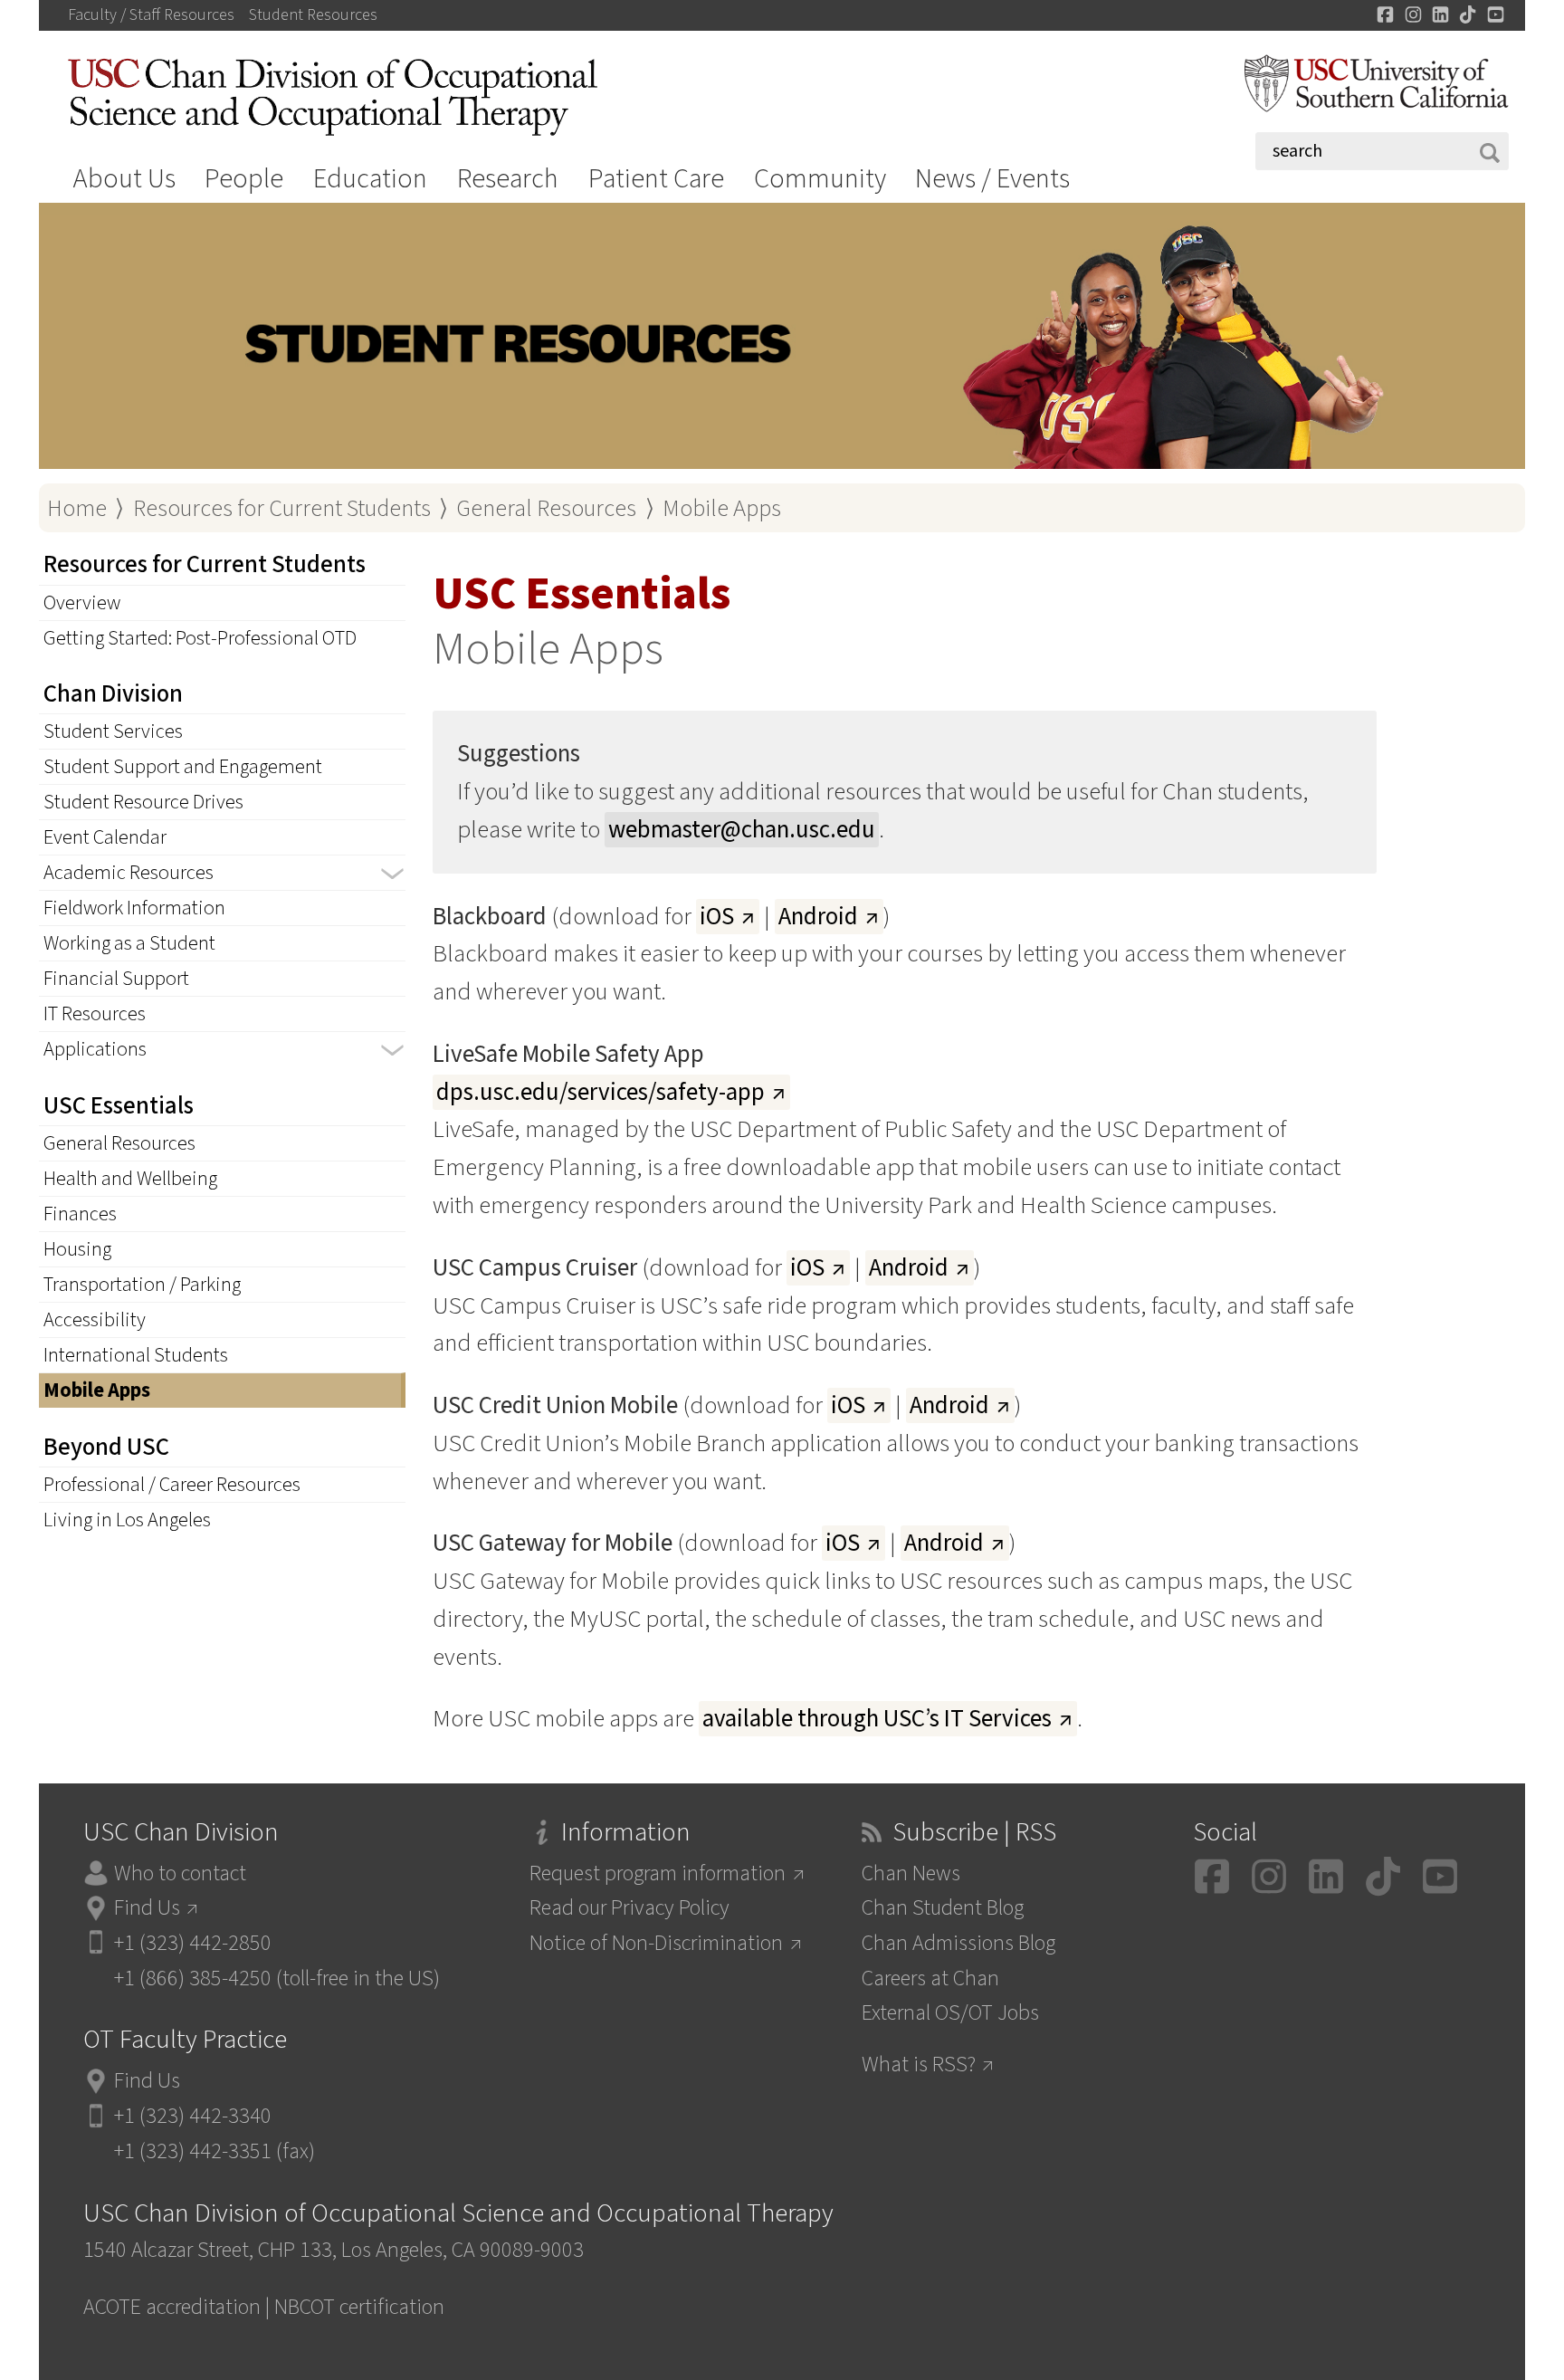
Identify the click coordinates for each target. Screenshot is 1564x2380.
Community (820, 179)
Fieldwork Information (134, 908)
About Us (124, 179)
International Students (136, 1355)
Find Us (147, 1908)
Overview (82, 603)
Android (818, 917)
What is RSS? (919, 2065)
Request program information (658, 1873)
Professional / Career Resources (172, 1485)
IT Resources (95, 1014)
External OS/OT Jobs (950, 2013)
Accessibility (95, 1320)
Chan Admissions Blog (958, 1943)
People (244, 179)
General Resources (546, 508)
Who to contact (180, 1873)
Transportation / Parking (142, 1285)
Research (508, 179)
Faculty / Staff (151, 15)
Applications (95, 1049)
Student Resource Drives (143, 802)
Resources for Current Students (282, 508)
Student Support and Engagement (183, 767)
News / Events (992, 179)
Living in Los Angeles (127, 1520)
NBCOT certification (359, 2307)
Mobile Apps (722, 508)
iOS (717, 917)
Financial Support (116, 979)
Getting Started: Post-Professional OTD (200, 638)
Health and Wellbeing (130, 1179)
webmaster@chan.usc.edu (742, 830)
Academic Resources (129, 873)
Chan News (911, 1873)
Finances (80, 1214)
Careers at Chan (930, 1979)
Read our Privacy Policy (629, 1908)
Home (77, 508)
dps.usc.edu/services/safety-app (601, 1092)
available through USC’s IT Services (877, 1719)
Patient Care (656, 179)
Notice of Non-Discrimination (656, 1943)
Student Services (113, 731)
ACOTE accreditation (172, 2307)
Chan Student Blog (943, 1908)
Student (313, 15)
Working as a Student (129, 943)
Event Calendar (105, 837)
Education (370, 179)
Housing (77, 1249)
